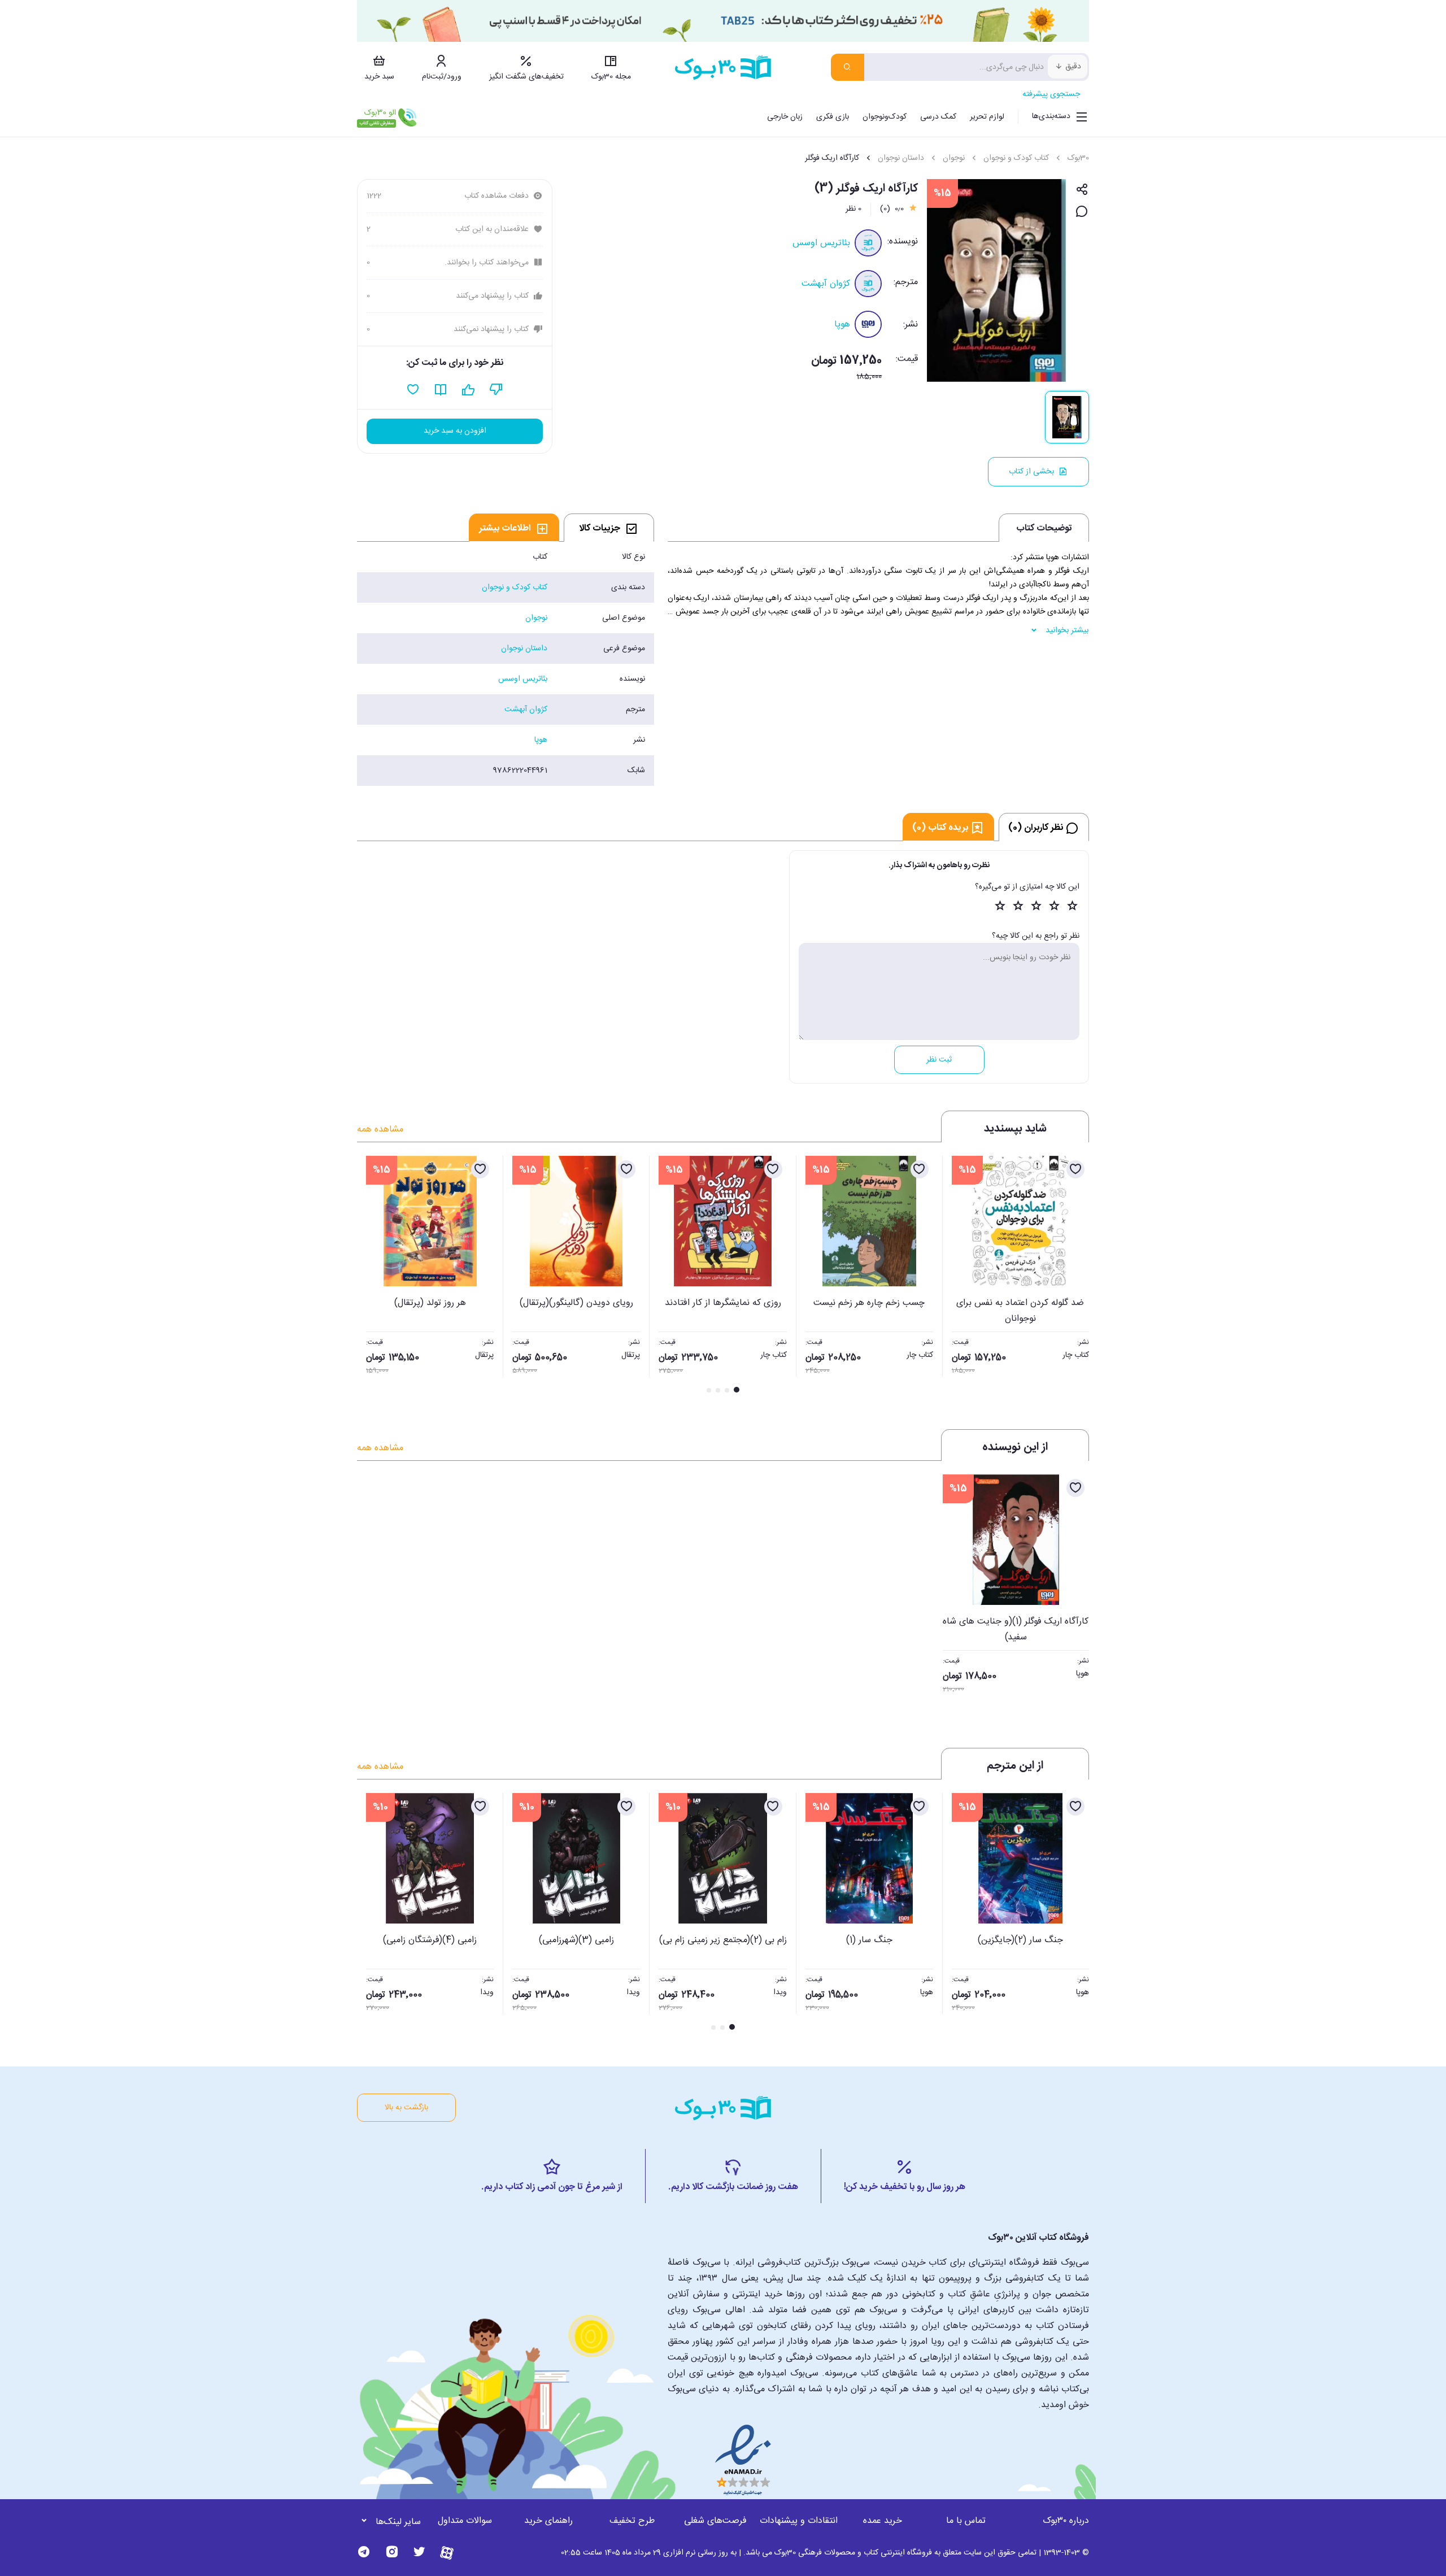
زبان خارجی (785, 117)
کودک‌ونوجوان (885, 117)
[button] (372, 1276)
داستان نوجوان (901, 158)
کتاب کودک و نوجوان (1016, 158)
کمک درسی (938, 117)
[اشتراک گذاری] (1082, 190)
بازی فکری (833, 117)
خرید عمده (883, 2521)
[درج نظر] (1082, 212)
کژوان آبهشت (826, 284)
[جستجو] (848, 67)
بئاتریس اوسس (821, 243)
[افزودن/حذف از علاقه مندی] (1075, 1169)
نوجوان (954, 158)
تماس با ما (966, 2521)
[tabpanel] (506, 664)
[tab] (609, 528)
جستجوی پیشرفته (1051, 94)
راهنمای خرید (548, 2521)
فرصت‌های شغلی (715, 2521)
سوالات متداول (465, 2521)
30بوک (1078, 158)
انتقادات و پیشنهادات (799, 2521)
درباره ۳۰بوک (1066, 2521)
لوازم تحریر (987, 117)
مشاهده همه (380, 1130)
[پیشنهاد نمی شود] (496, 390)
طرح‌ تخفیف (632, 2521)
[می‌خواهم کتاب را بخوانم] (441, 390)
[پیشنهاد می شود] (469, 390)
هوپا (842, 325)
